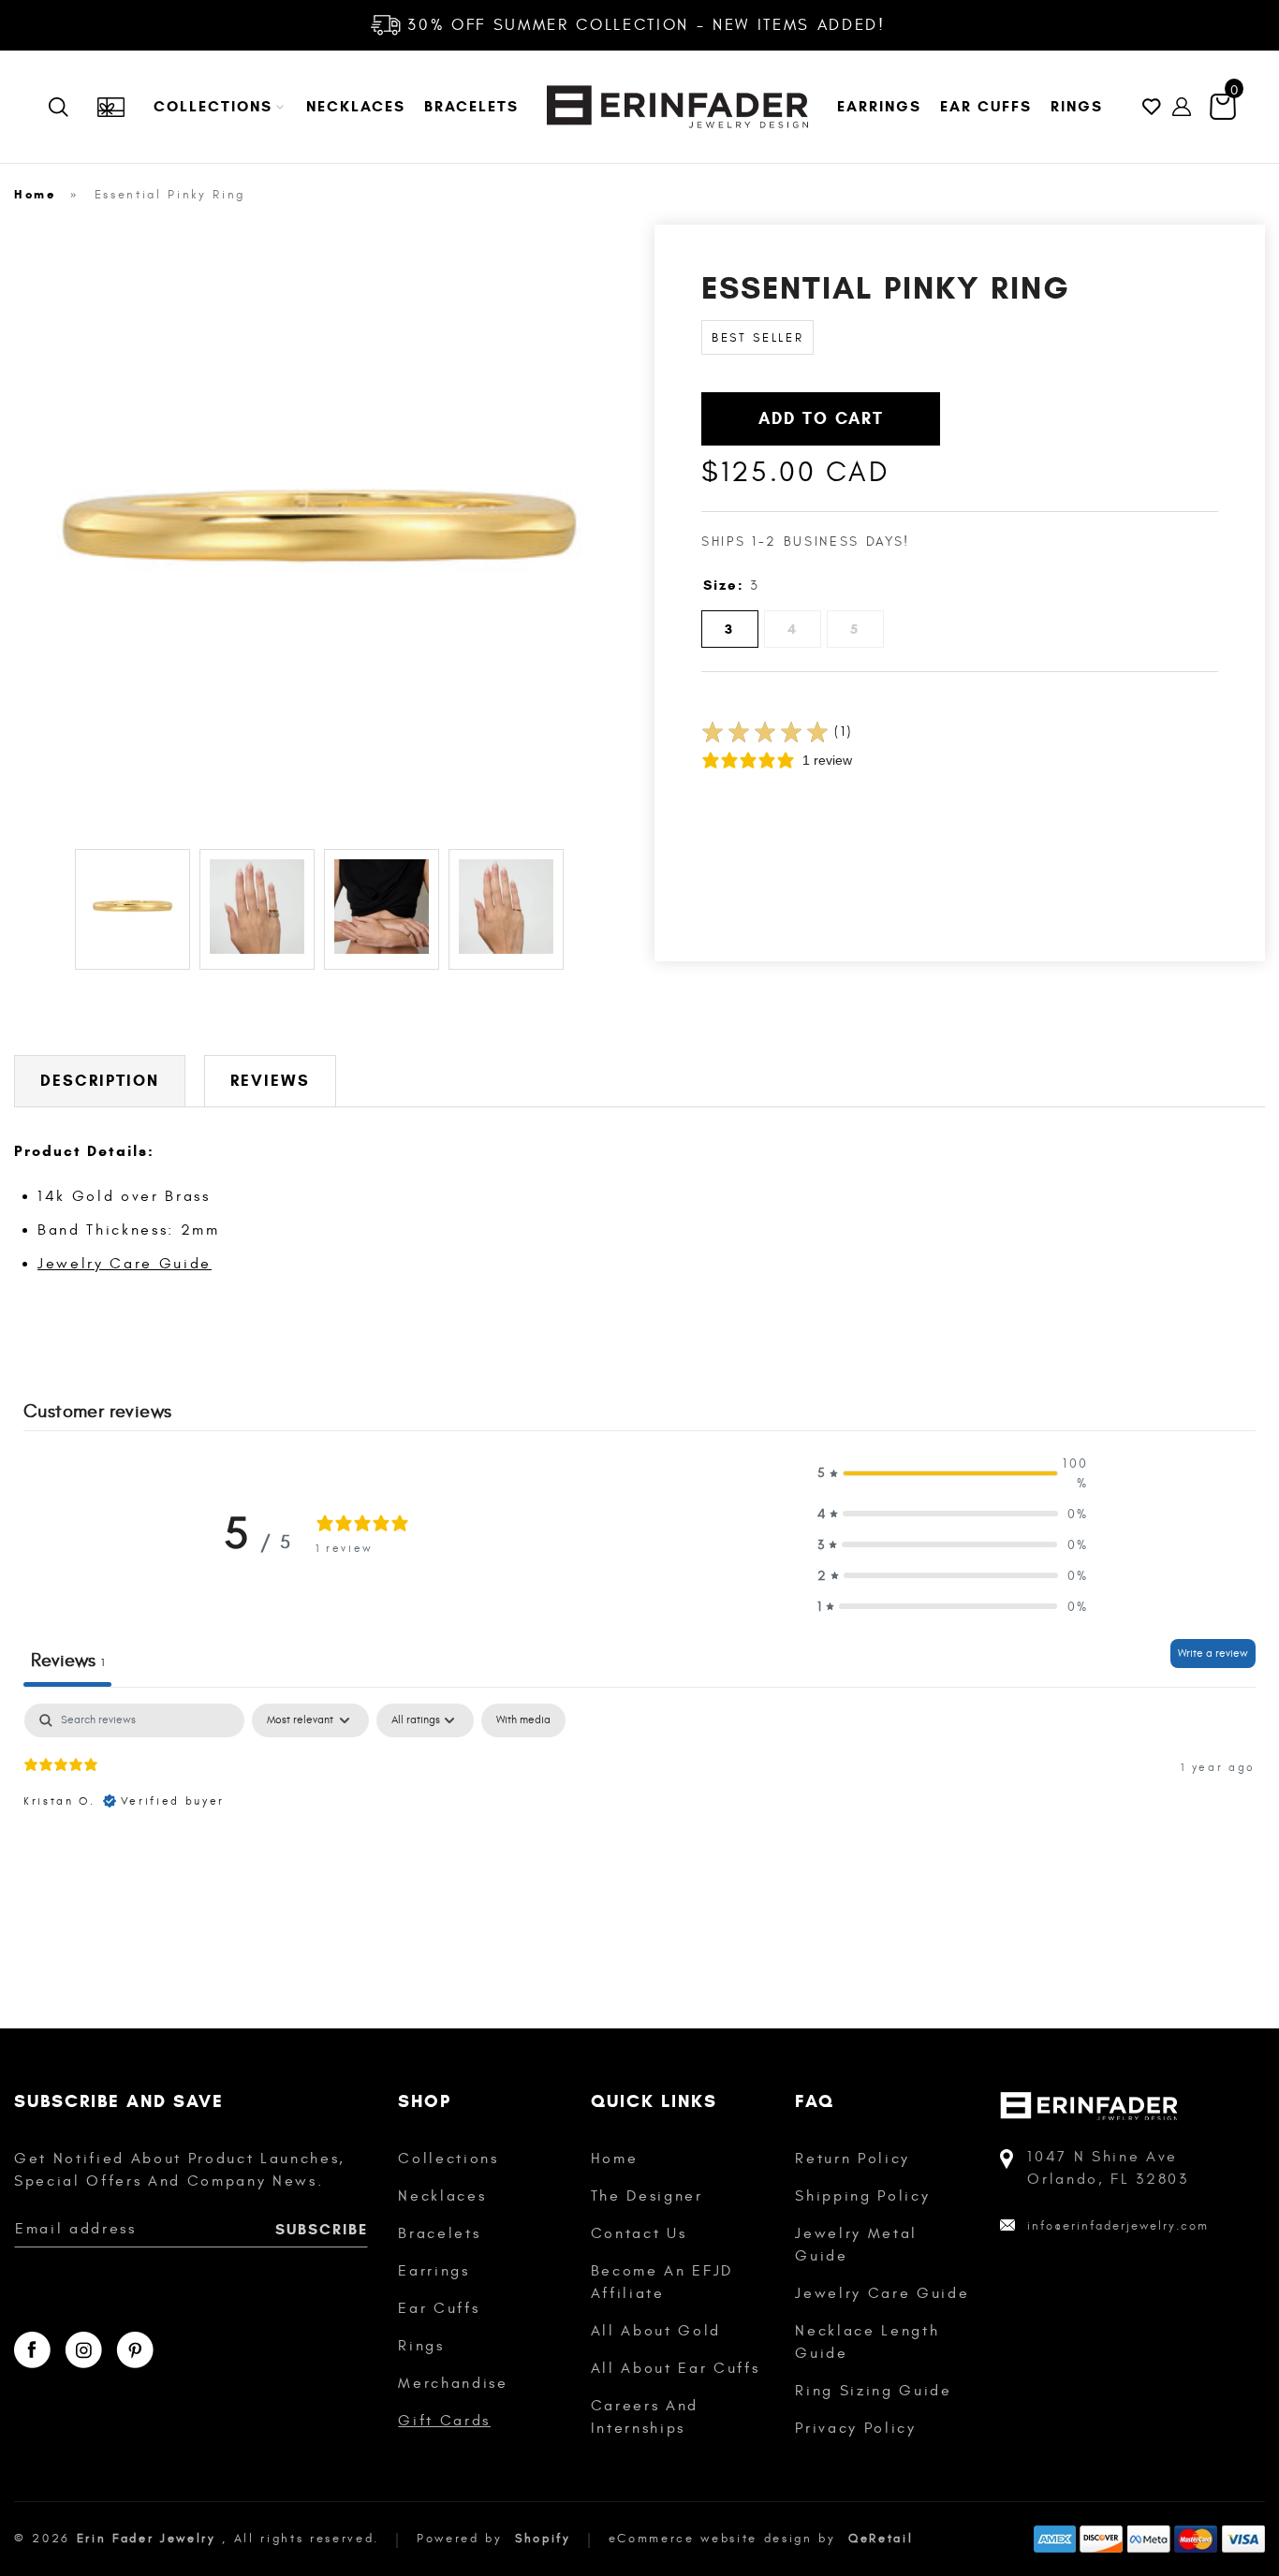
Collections (448, 2159)
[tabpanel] (639, 1823)
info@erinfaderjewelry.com (1118, 2226)
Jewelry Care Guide (125, 1264)
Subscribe (322, 2229)
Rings (421, 2346)
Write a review (1213, 1653)
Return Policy (853, 2159)
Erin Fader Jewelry (147, 2539)
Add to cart (821, 418)
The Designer (647, 2196)
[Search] (72, 107)
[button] (221, 107)
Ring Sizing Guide (873, 2391)
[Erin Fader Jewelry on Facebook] (32, 2350)
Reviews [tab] (67, 1660)
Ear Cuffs (439, 2308)
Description (100, 1081)
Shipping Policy (862, 2196)
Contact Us (639, 2233)
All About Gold (656, 2331)
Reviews (270, 1081)
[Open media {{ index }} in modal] (319, 530)
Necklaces (442, 2196)
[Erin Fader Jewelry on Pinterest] (135, 2350)
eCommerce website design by (726, 2539)
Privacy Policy (855, 2428)
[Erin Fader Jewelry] (677, 107)
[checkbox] (523, 1720)
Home (35, 195)
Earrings (434, 2271)
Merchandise (453, 2383)
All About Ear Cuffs (676, 2368)
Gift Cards (444, 2421)
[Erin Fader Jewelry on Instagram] (83, 2350)
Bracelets (439, 2233)
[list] (319, 533)
